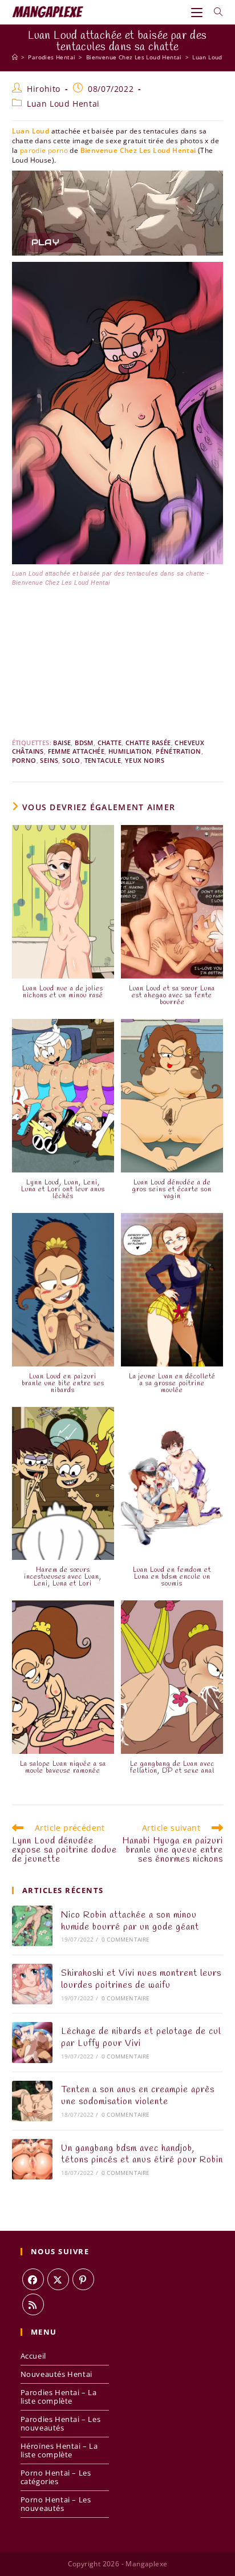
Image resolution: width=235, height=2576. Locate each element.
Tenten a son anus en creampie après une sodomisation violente (138, 2096)
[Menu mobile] (198, 12)
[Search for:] (214, 12)
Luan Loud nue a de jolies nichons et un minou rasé (63, 992)
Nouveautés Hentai (56, 2374)
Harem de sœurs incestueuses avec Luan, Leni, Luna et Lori (63, 1577)
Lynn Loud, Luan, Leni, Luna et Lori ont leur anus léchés (63, 1190)
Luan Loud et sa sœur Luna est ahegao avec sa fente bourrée (172, 996)
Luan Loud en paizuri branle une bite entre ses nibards (63, 1384)
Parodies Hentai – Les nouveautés (61, 2423)
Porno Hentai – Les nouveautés (56, 2504)
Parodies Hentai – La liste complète (59, 2397)
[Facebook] (33, 2279)
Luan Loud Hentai (63, 104)
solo (71, 760)
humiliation (130, 751)
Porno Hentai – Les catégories (56, 2477)
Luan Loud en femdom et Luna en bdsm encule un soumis (172, 1577)
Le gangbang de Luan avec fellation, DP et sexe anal (172, 1768)
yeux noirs (145, 760)
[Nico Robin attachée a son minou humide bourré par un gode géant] (32, 1926)
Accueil (33, 2356)
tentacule (103, 760)
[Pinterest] (83, 2279)
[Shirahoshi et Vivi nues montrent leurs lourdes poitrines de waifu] (32, 1984)
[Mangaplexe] (15, 57)
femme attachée (76, 751)
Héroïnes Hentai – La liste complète (59, 2450)
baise (62, 743)
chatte (110, 743)
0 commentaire (126, 1939)
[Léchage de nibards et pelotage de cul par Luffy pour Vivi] (32, 2042)
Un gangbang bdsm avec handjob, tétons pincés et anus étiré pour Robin (142, 2154)
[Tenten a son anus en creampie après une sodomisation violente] (32, 2101)
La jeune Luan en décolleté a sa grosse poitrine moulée (172, 1384)
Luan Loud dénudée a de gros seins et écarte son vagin (172, 1190)
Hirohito (44, 89)
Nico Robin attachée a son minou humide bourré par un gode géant (130, 1921)
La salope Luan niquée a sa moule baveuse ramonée (63, 1768)
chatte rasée (148, 743)
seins (49, 760)
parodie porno (44, 150)
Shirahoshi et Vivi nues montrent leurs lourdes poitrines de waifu (141, 1979)
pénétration (178, 751)
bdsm (84, 743)
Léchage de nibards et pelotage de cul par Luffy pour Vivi (141, 2037)
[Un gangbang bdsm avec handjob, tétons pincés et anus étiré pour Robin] (32, 2159)
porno (24, 760)
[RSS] (33, 2304)
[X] (58, 2279)
